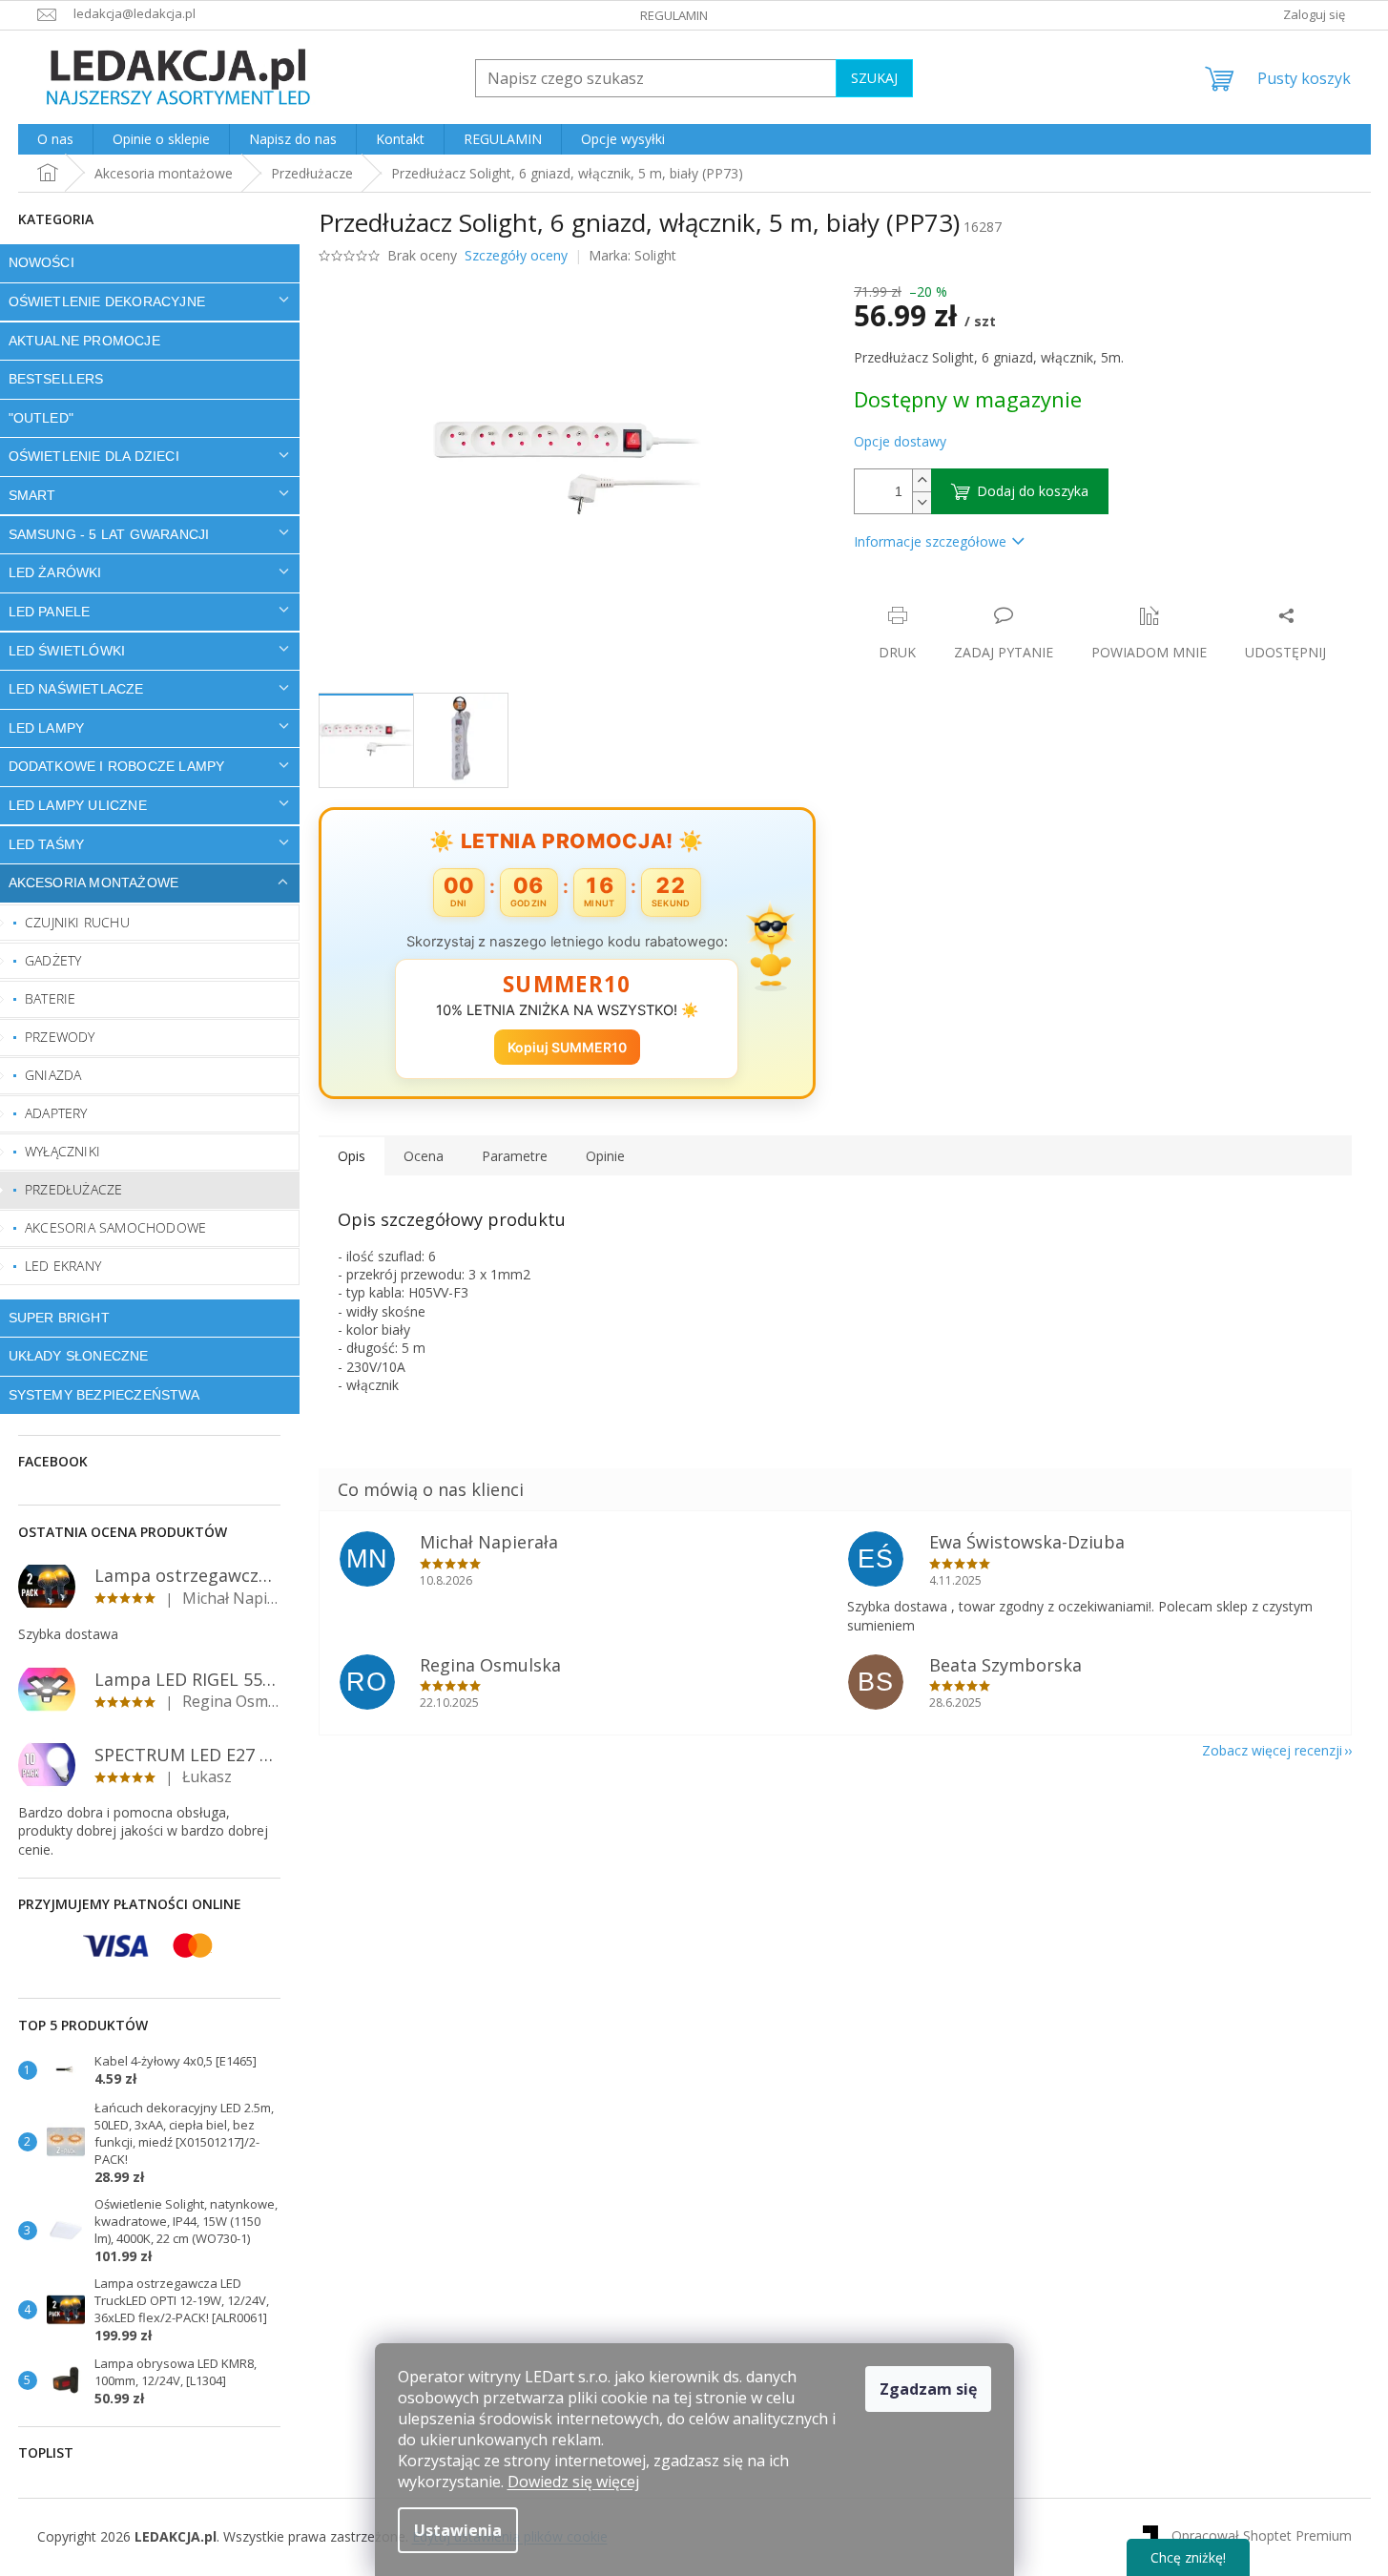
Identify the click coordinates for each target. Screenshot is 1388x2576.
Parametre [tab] (515, 1156)
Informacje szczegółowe (930, 541)
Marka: (632, 255)
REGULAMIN (674, 15)
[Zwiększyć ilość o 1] (922, 480)
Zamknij (989, 596)
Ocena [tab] (424, 1156)
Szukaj (874, 78)
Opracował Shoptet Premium (1262, 2535)
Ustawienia (458, 2530)
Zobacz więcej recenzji (1272, 1750)
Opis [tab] (352, 1156)
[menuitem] (55, 139)
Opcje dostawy (900, 441)
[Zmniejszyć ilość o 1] (922, 502)
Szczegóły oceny (516, 255)
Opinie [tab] (605, 1156)
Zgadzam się (928, 2389)
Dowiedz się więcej (573, 2482)
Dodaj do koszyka (1033, 491)
